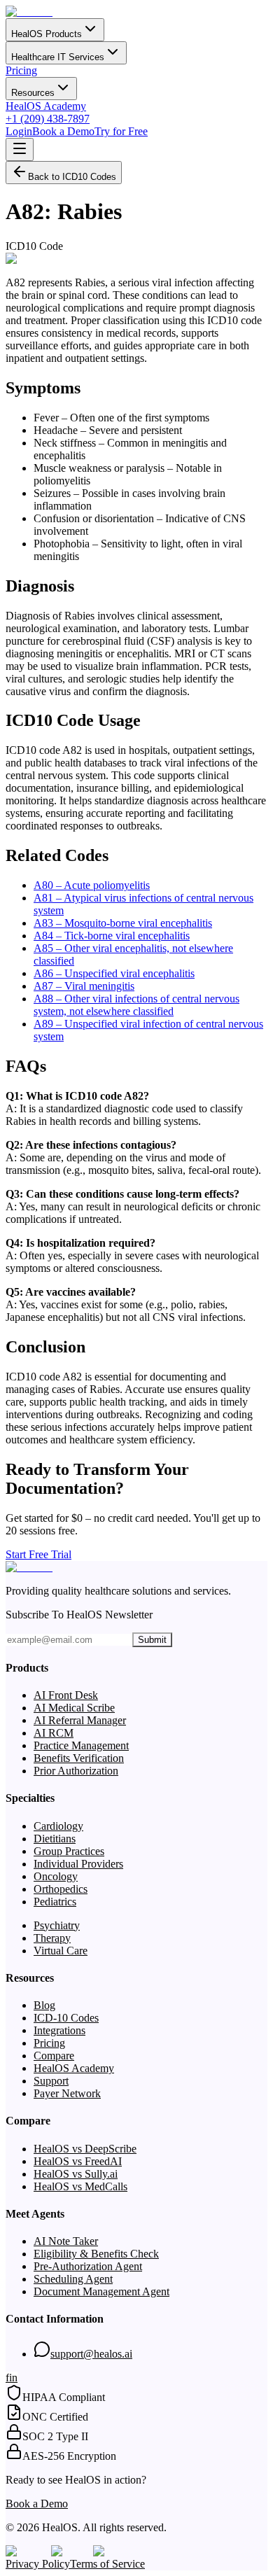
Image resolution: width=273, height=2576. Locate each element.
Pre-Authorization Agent (88, 2266)
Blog (44, 2005)
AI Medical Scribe (74, 1708)
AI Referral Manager (80, 1720)
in (13, 2378)
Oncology (56, 1876)
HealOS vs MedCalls (80, 2186)
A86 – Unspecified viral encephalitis (114, 973)
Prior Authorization (76, 1771)
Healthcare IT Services (58, 57)
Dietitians (55, 1839)
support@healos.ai (91, 2354)
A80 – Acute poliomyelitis (92, 885)
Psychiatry (57, 1925)
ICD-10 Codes (66, 2018)
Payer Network (67, 2093)
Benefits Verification (79, 1758)
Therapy (52, 1938)
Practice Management (81, 1745)
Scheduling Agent (73, 2279)
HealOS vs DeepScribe (85, 2149)
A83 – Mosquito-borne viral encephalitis (123, 923)
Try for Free (121, 131)
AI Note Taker (66, 2241)
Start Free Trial (38, 1554)
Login (19, 131)
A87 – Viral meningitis (84, 986)
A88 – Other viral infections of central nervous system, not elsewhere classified (136, 1005)
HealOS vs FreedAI (78, 2161)
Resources (33, 93)
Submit (152, 1640)
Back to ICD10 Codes (72, 177)
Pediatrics (55, 1902)
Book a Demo (63, 131)
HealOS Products (47, 34)
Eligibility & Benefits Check (96, 2254)
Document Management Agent (101, 2291)
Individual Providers (78, 1864)
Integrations (59, 2030)
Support (51, 2081)
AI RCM (54, 1733)
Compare (54, 2056)
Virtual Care (61, 1951)
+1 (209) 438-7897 (48, 119)
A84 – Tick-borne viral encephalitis (112, 936)
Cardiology (58, 1826)
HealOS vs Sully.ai (76, 2174)
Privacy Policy (38, 2564)
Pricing (21, 70)
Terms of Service (107, 2564)
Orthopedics (61, 1889)
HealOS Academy (46, 106)
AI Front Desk (66, 1695)
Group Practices (69, 1851)
